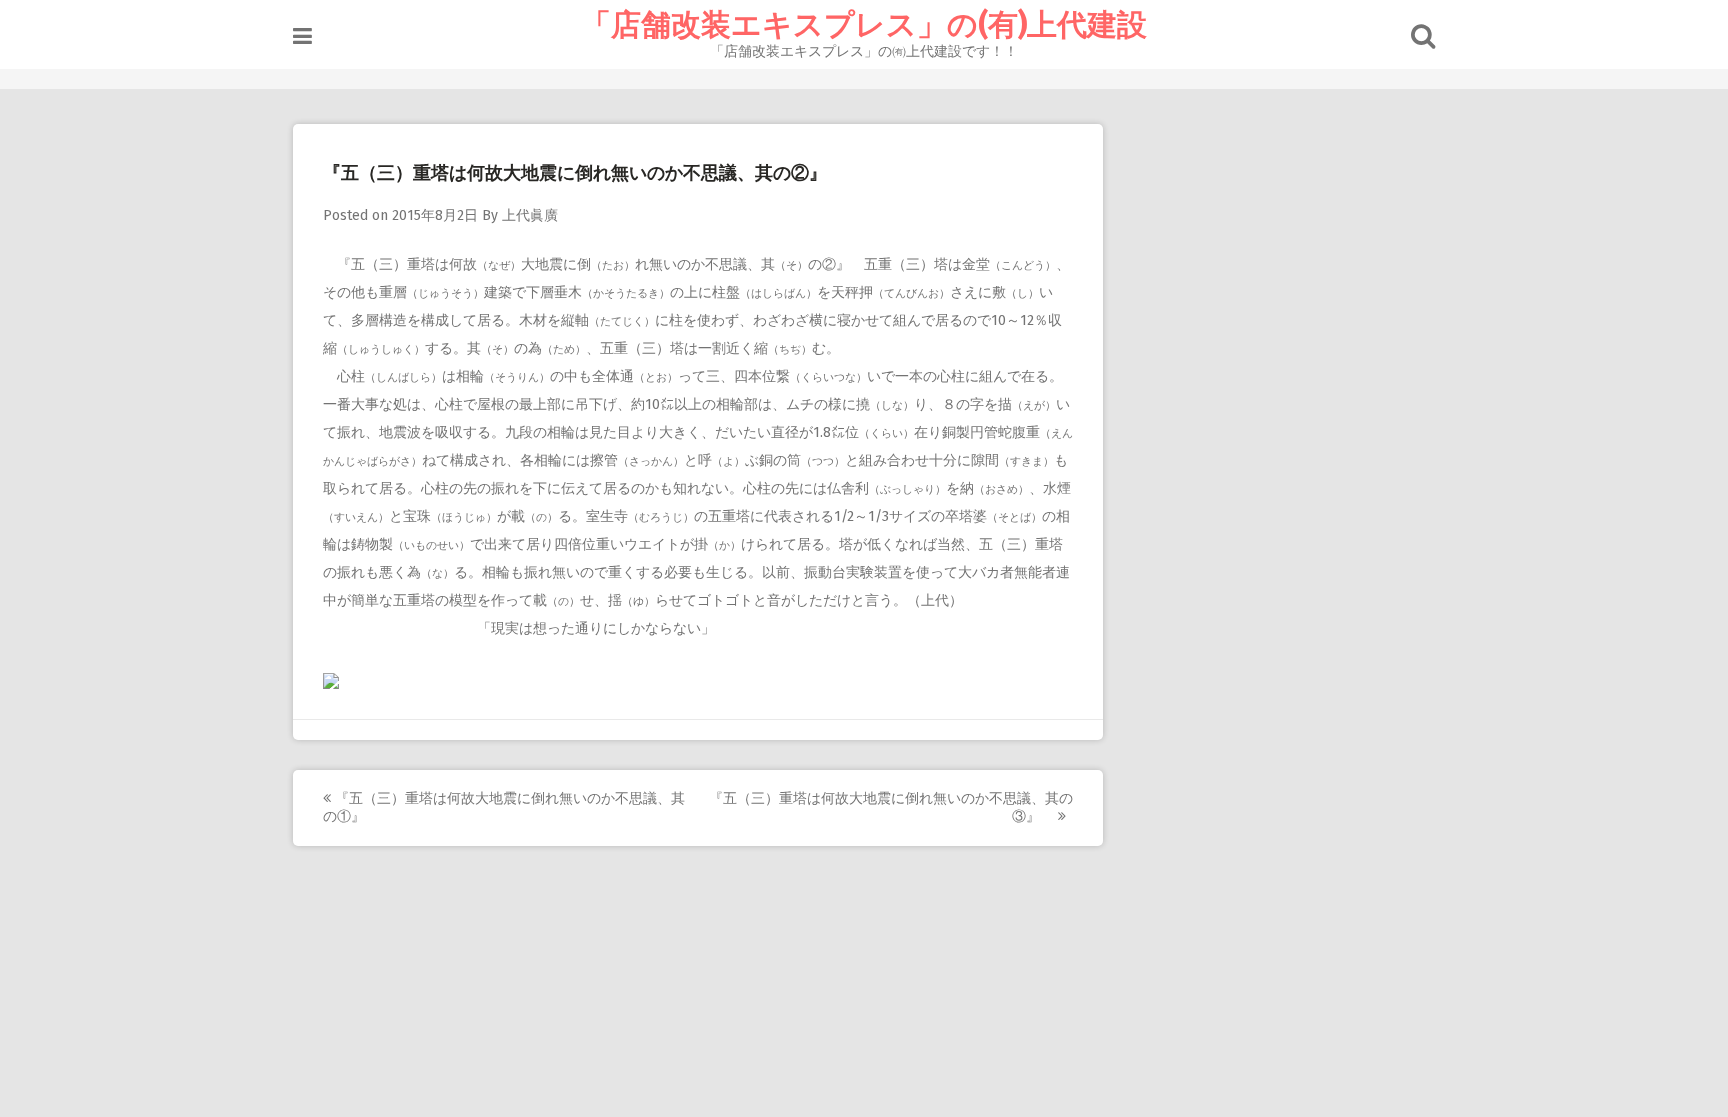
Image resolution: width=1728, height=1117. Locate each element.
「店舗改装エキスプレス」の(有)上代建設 (864, 25)
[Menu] (302, 36)
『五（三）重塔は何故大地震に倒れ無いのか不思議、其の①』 (504, 807)
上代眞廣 (530, 215)
